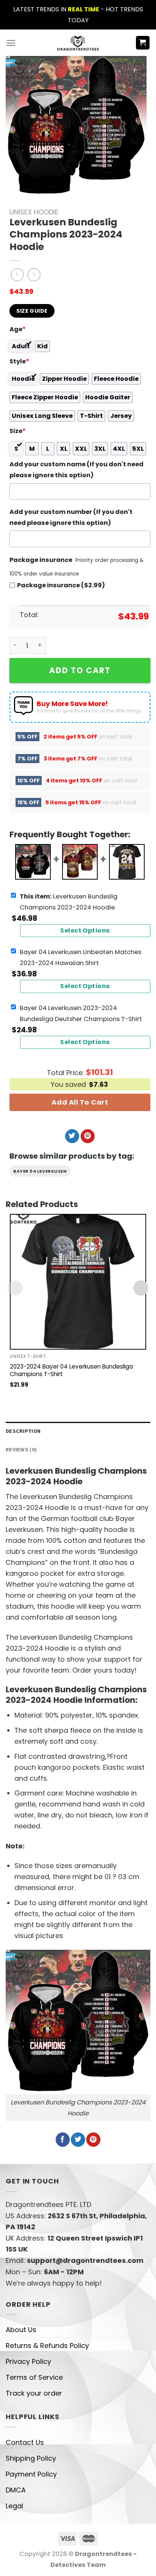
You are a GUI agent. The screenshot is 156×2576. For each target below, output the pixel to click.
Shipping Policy (31, 2458)
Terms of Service (34, 2377)
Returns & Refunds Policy (47, 2346)
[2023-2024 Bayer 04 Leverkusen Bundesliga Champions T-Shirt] (78, 1282)
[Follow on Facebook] (63, 2140)
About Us (21, 2330)
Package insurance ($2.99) (61, 585)
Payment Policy (31, 2474)
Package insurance (41, 560)
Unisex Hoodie (34, 212)
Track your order (34, 2393)
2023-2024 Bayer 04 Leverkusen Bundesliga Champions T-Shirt (71, 1370)
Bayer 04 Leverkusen (40, 1171)
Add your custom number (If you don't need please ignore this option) (71, 517)
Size (18, 431)
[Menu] (11, 43)
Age (18, 329)
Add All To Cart (80, 1102)
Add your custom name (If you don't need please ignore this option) (76, 470)
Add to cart (80, 670)
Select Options (85, 930)
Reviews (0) (21, 1449)
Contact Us (25, 2442)
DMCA (16, 2490)
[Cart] (143, 43)
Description (23, 1431)
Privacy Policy (28, 2361)
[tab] (78, 1431)
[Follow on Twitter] (72, 1136)
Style (19, 361)
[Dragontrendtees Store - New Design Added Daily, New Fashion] (78, 43)
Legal (14, 2506)
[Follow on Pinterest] (88, 1136)
